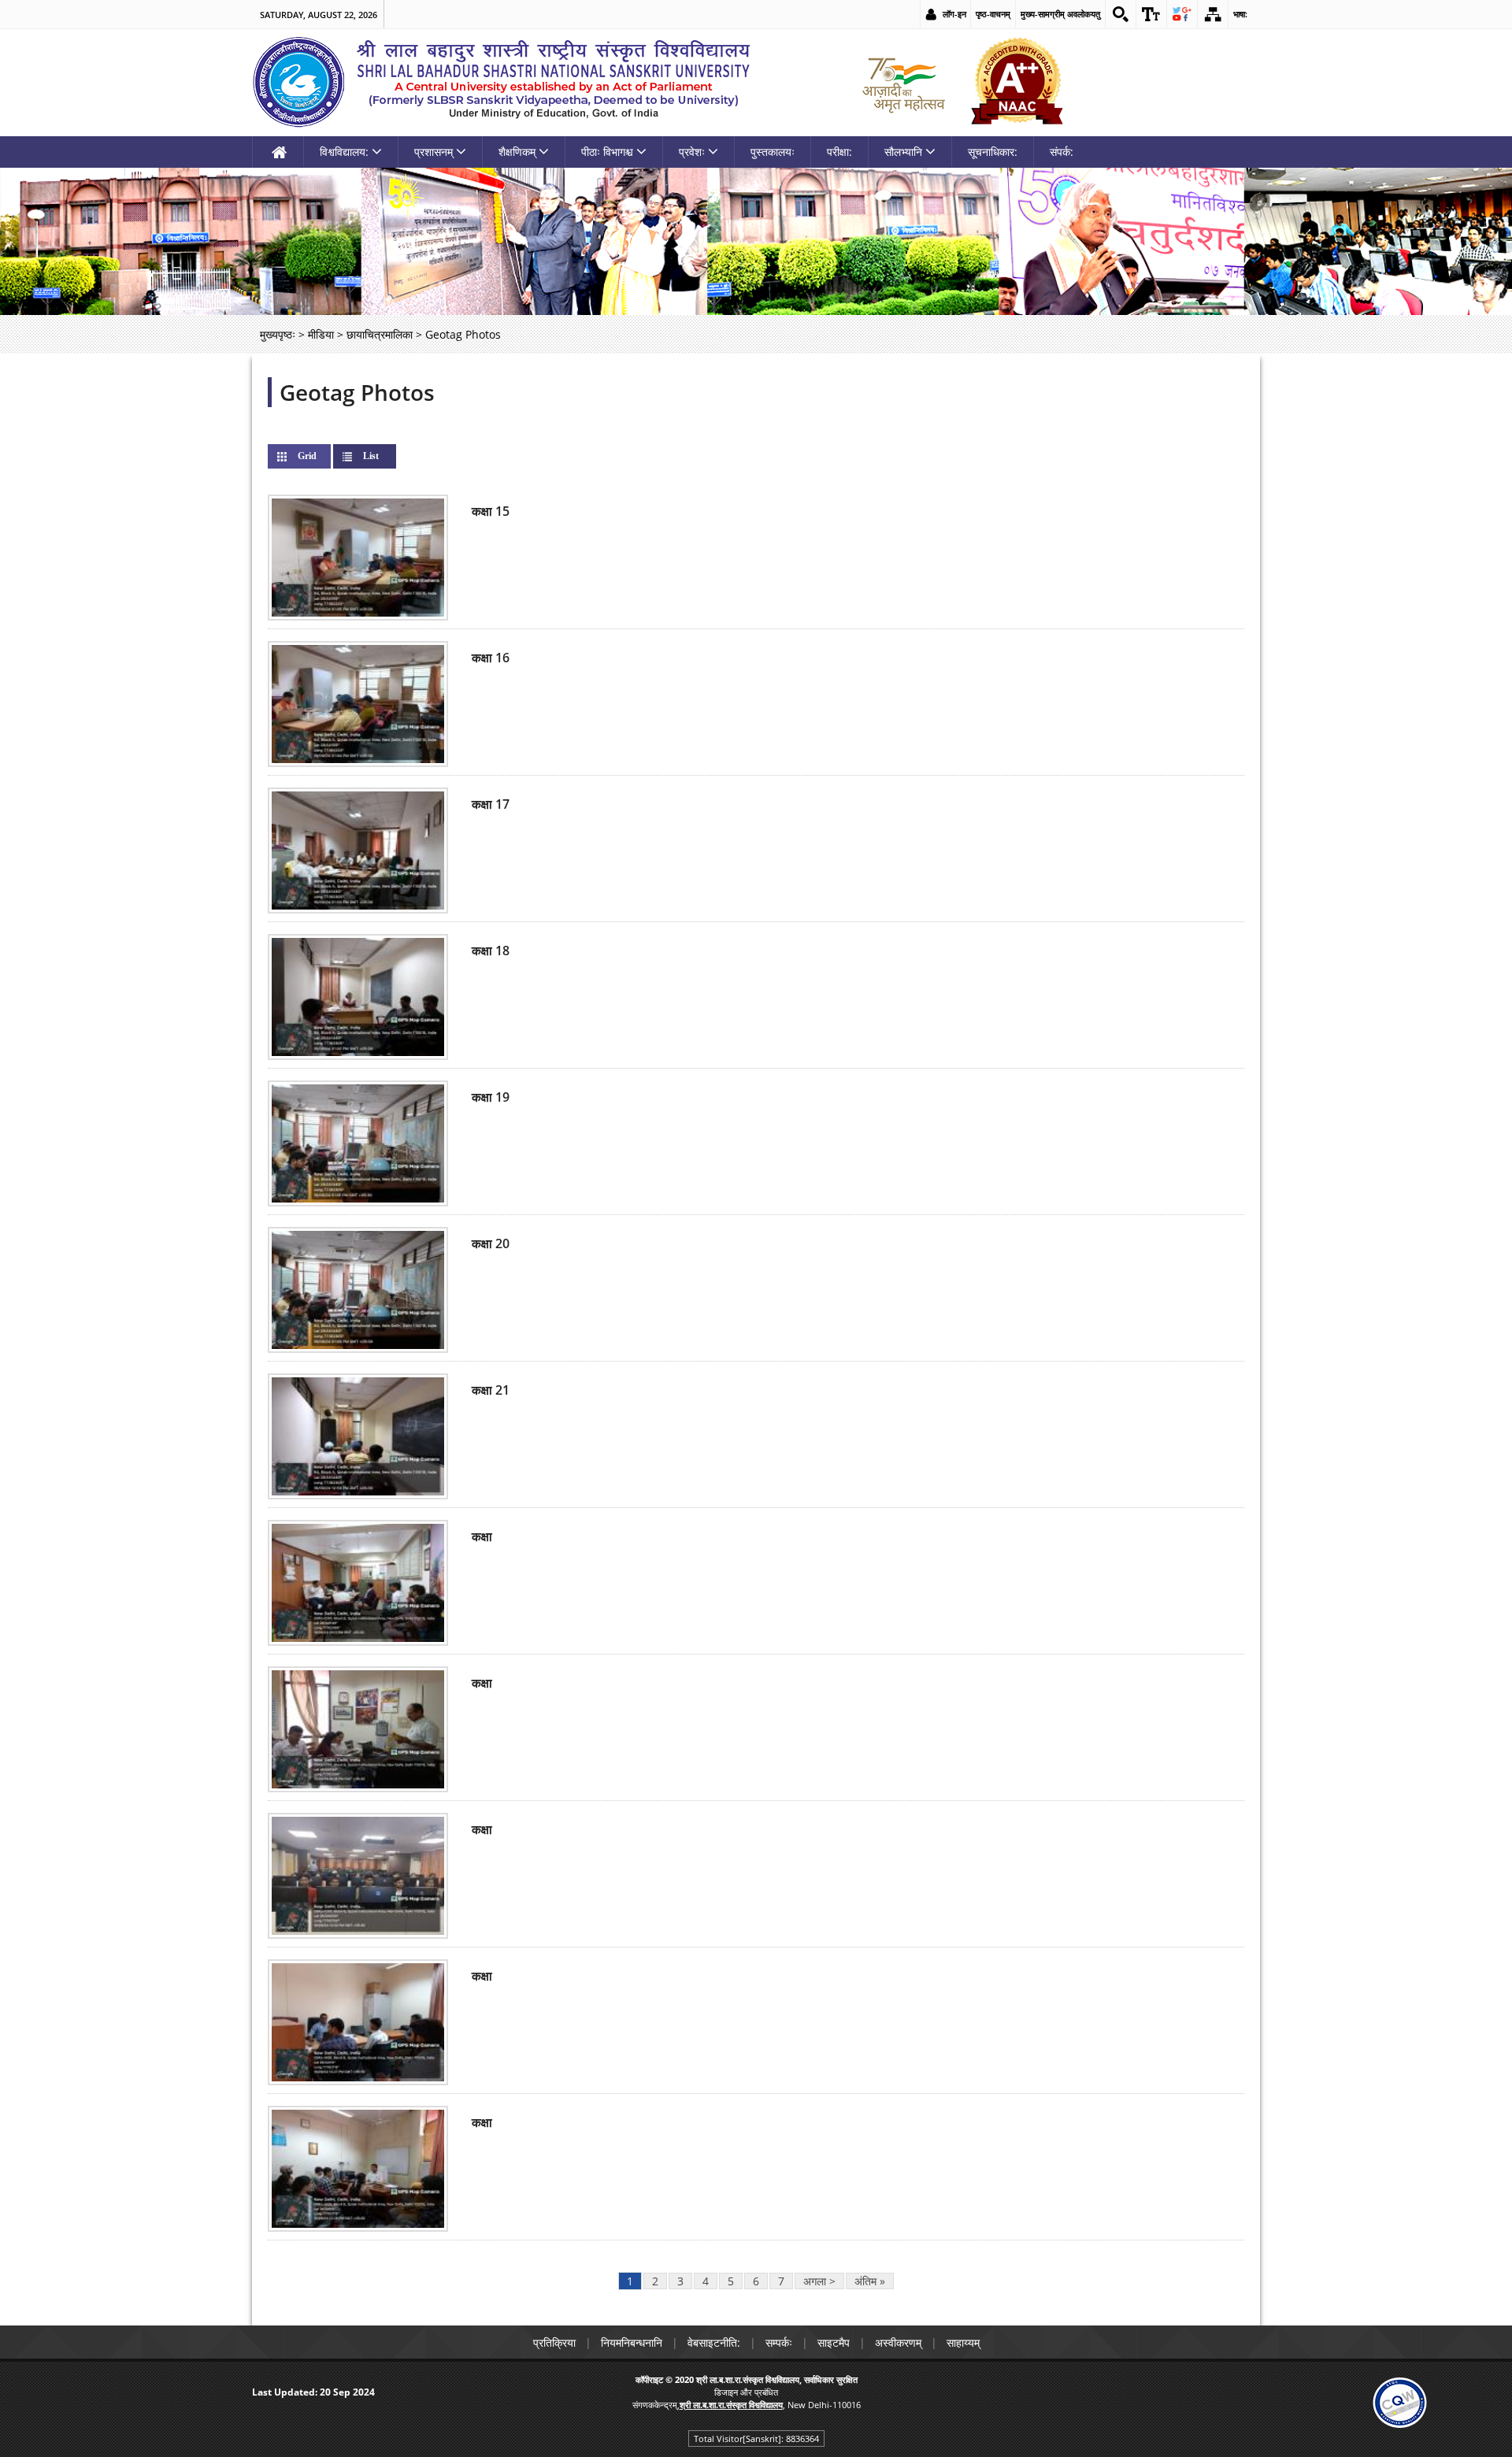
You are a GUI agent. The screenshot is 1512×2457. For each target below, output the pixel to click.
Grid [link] (307, 456)
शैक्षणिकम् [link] (517, 152)
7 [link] (781, 2281)
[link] (1121, 14)
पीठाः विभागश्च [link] (607, 152)
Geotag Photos (357, 392)
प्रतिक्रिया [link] (554, 2342)
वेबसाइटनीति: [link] (714, 2342)
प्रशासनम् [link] (434, 152)
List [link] (384, 456)
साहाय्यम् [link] (963, 2342)
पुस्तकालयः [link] (773, 152)
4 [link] (706, 2281)
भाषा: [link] (1240, 14)
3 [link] (680, 2281)
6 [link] (756, 2281)
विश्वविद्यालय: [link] (344, 152)
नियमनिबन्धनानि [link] (632, 2342)
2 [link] (655, 2281)
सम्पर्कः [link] (779, 2342)
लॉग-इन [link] (954, 14)
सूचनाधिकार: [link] (993, 152)
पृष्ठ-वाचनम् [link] (993, 14)
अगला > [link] (819, 2281)
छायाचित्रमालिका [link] (380, 334)
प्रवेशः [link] (692, 152)
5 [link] (731, 2281)
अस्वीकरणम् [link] (898, 2342)
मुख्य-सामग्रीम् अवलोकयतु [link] (1060, 14)
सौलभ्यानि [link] (903, 152)
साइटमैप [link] (834, 2342)
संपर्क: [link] (1062, 152)
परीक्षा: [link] (839, 152)
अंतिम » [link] (870, 2281)
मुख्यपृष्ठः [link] (278, 334)
